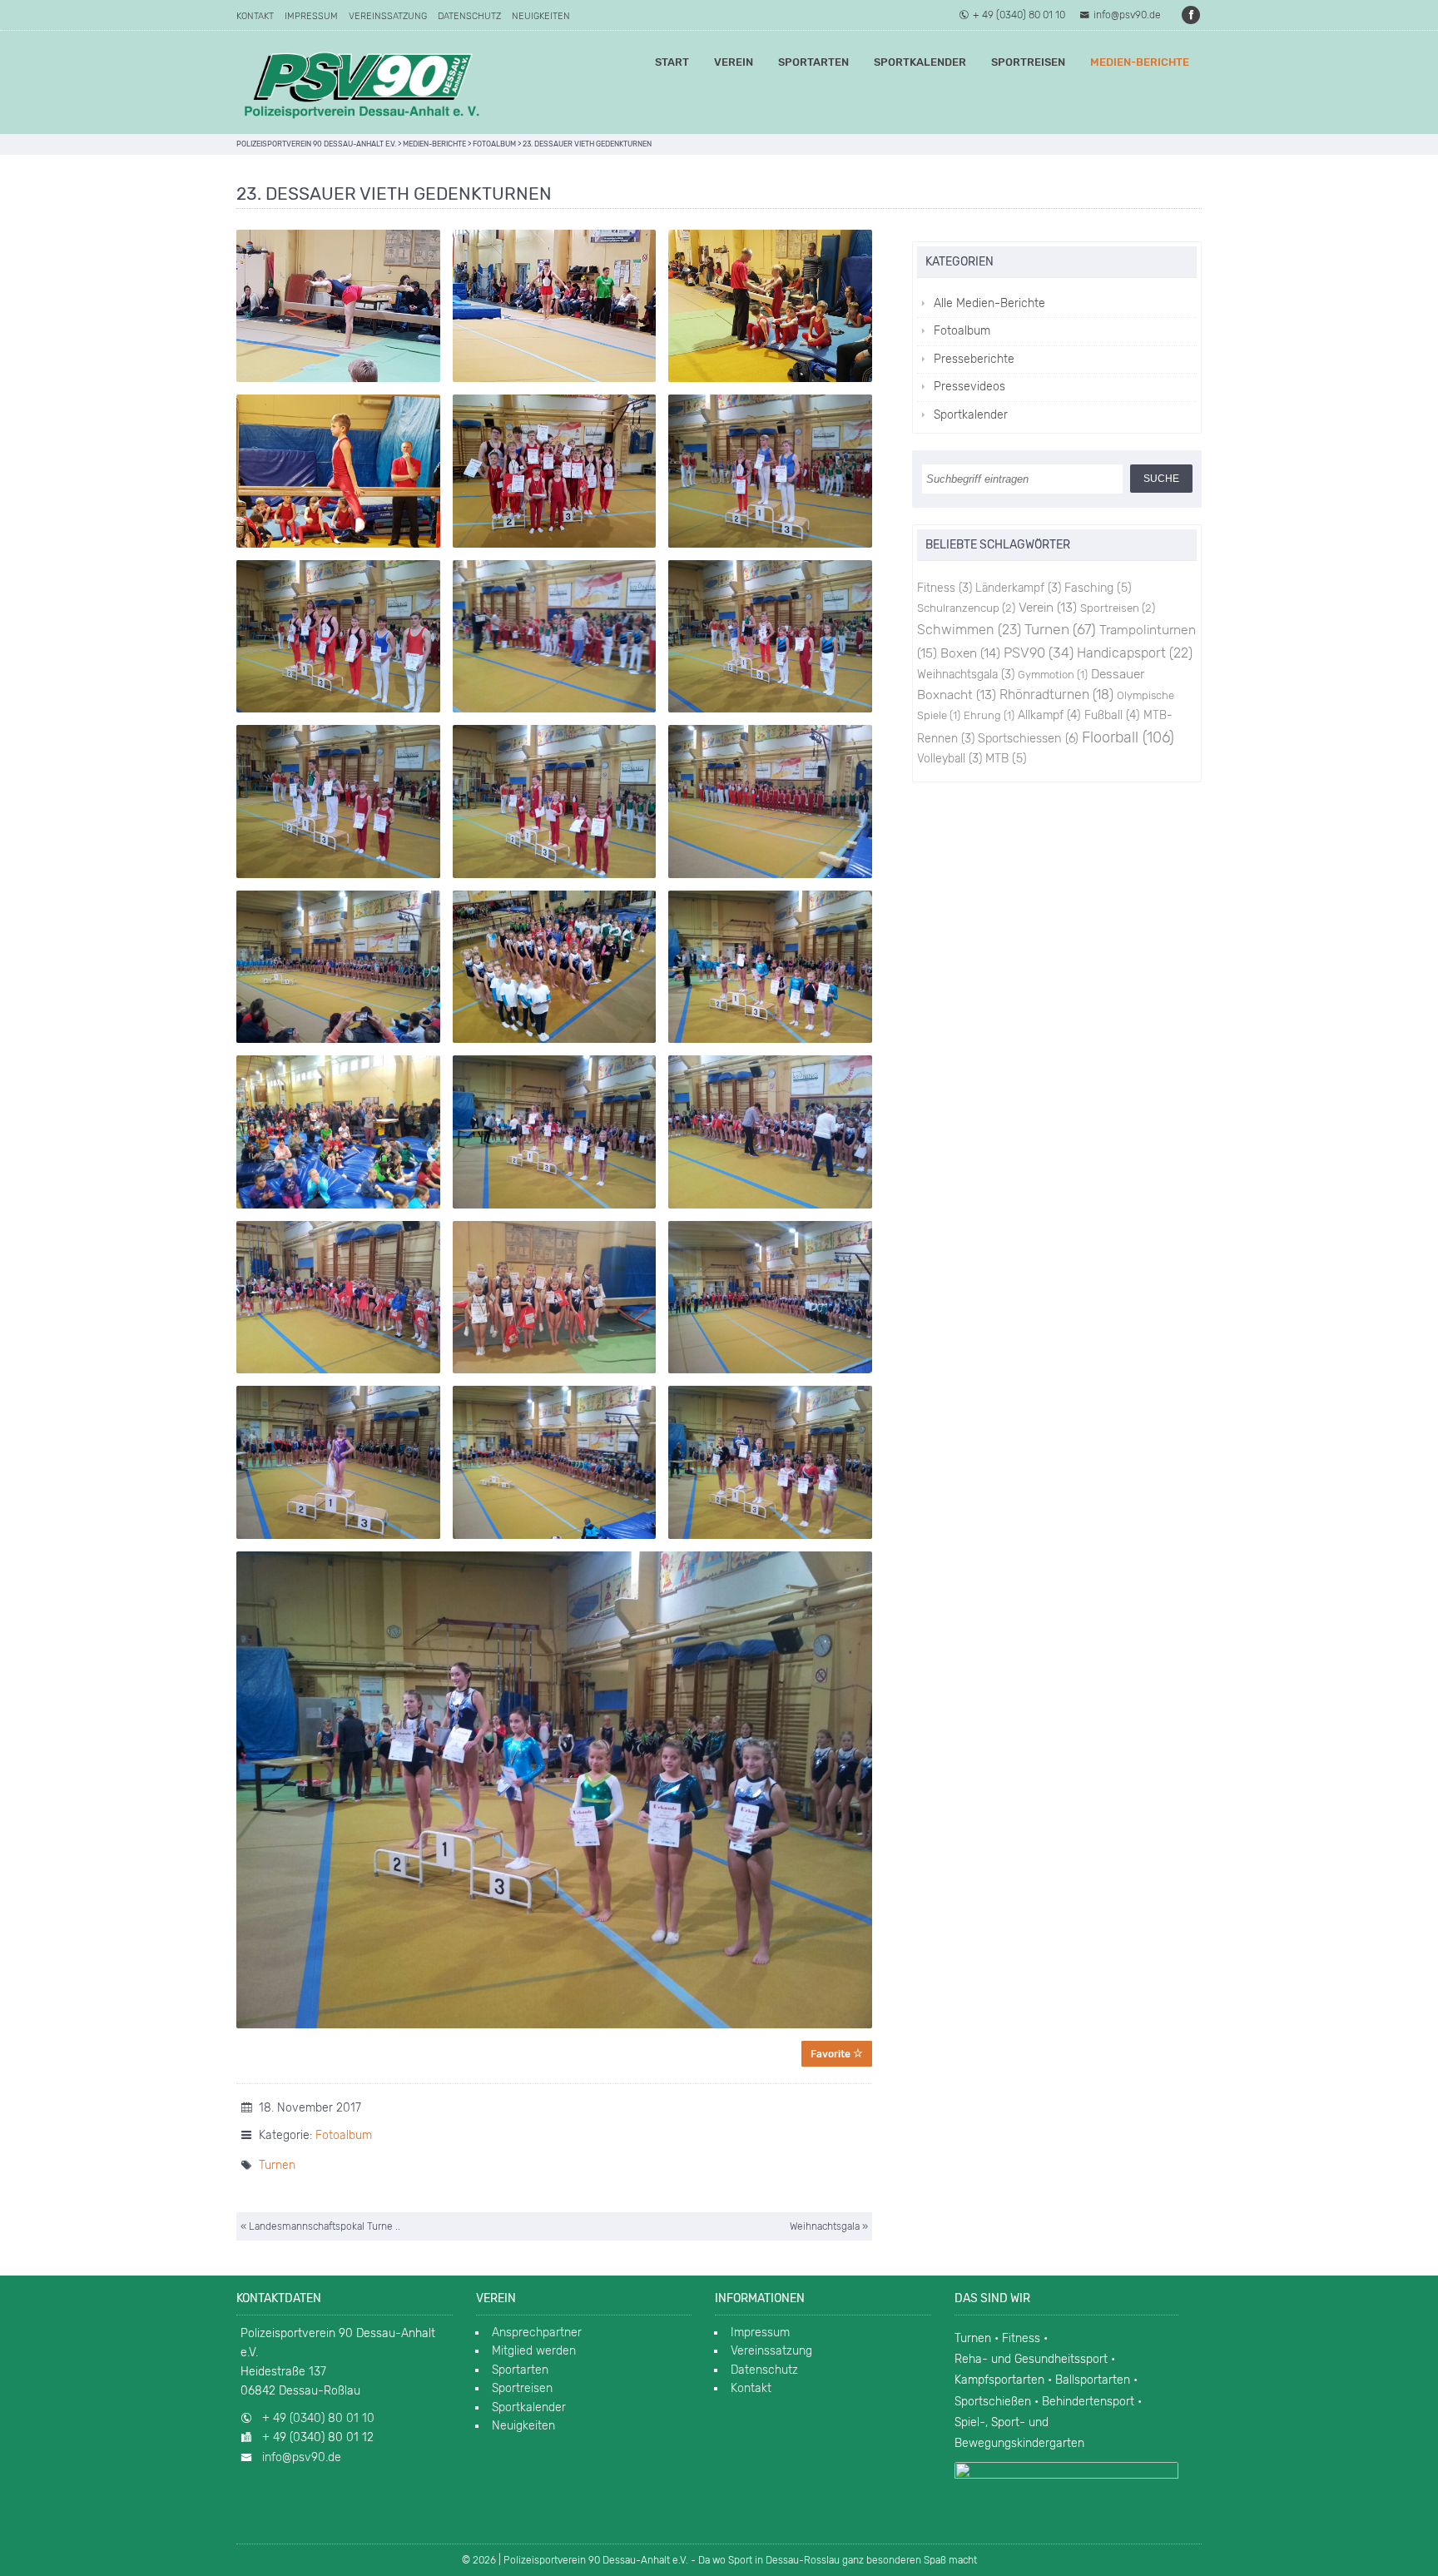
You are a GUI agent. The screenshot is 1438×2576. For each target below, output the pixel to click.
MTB (1006, 759)
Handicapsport (1135, 653)
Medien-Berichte (1140, 62)
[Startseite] (361, 82)
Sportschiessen (1028, 738)
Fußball (1112, 715)
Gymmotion (1053, 675)
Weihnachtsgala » (829, 2226)
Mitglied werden (534, 2351)
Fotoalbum (344, 2135)
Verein (734, 62)
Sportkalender (920, 62)
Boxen (970, 653)
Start (672, 62)
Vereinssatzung (388, 16)
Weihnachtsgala (966, 674)
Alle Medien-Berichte (989, 303)
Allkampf (1049, 715)
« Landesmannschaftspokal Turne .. (320, 2226)
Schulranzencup (966, 608)
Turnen (277, 2165)
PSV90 (1039, 653)
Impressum (311, 16)
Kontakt (255, 16)
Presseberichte (974, 359)
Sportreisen (1028, 62)
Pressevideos (969, 387)
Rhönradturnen (1056, 695)
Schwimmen (969, 630)
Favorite (832, 2054)
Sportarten (813, 62)
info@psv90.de (1127, 15)
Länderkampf (1018, 588)
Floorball (1128, 737)
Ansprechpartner (537, 2333)
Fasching (1098, 588)
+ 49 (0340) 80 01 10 (1019, 15)
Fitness (945, 588)
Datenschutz (469, 16)
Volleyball (950, 758)
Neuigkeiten (541, 16)
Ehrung (989, 715)
